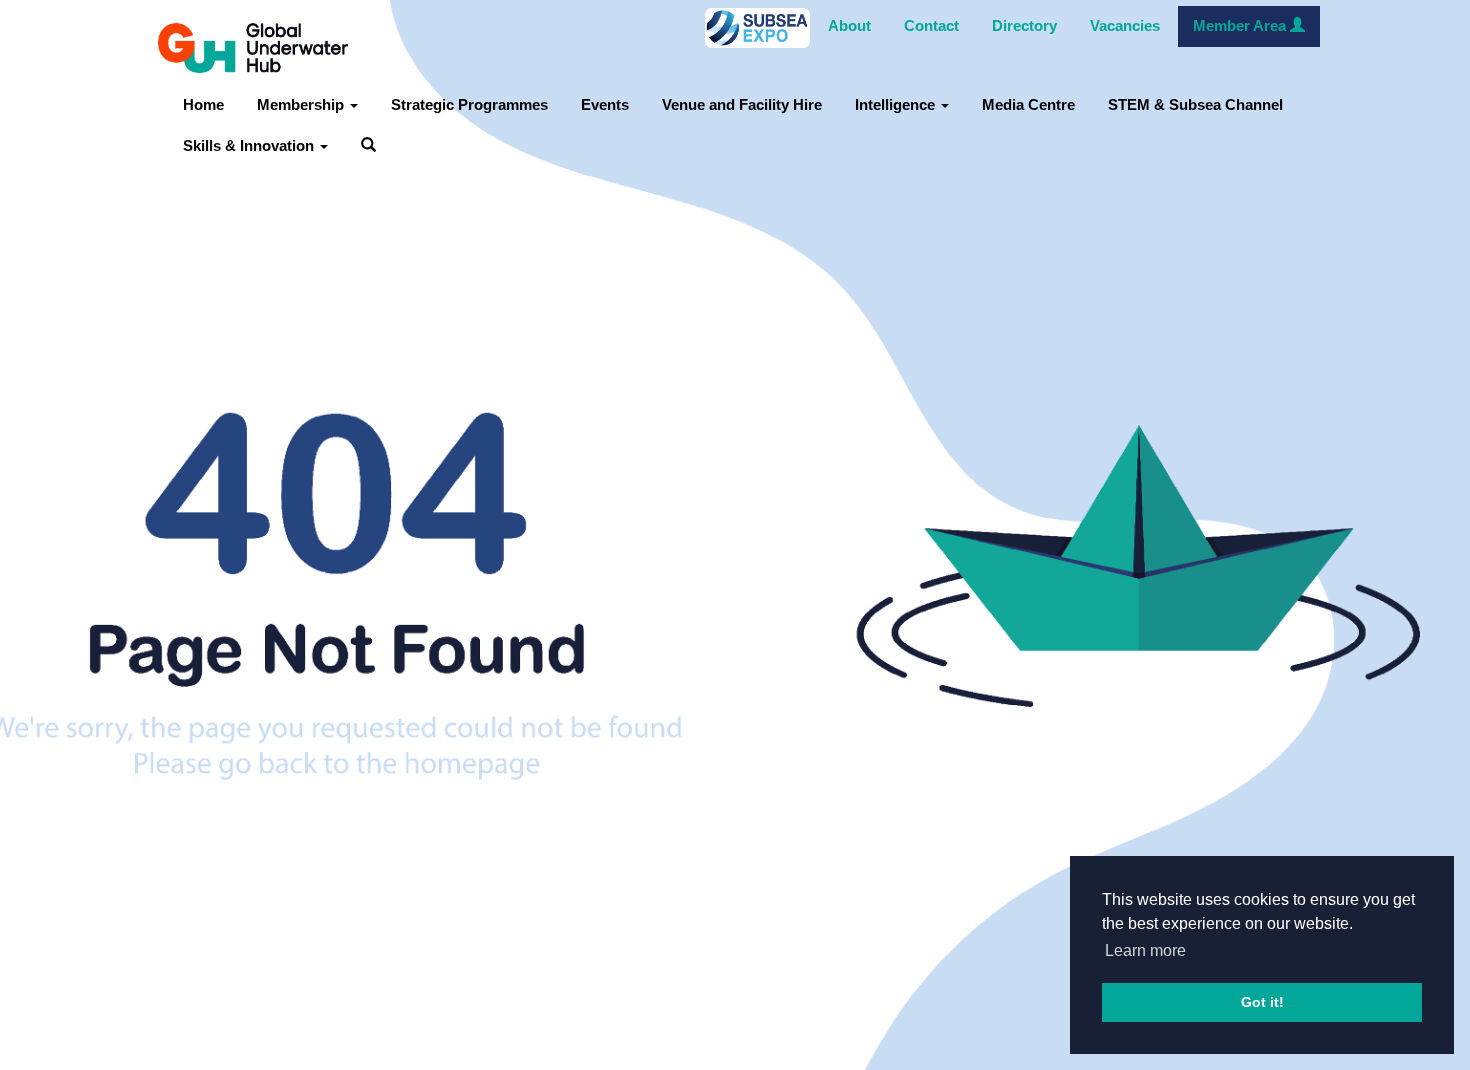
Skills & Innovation (250, 146)
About (849, 26)
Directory (1024, 26)
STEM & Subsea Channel (1195, 105)
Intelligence (897, 105)
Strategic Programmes (469, 105)
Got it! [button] (1262, 1002)
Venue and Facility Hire (742, 105)
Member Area (1241, 26)
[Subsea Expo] (757, 27)
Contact (931, 26)
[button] (368, 146)
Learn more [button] (1145, 950)
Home (203, 105)
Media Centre (1028, 105)
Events (605, 105)
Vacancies (1125, 26)
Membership (302, 105)
